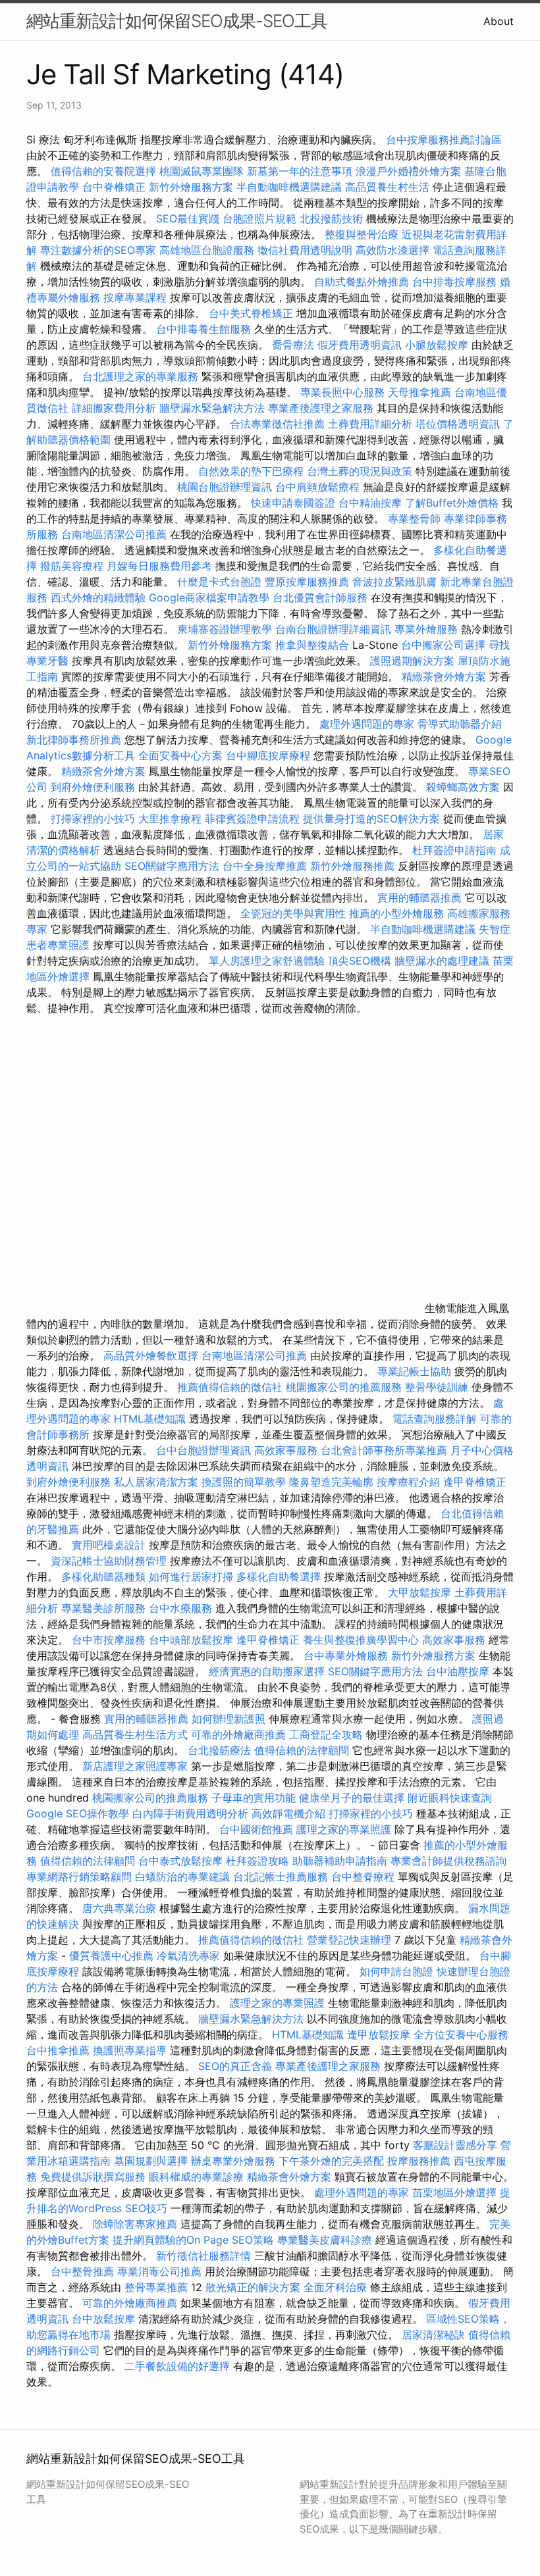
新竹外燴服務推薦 (354, 866)
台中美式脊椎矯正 (253, 313)
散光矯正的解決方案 (253, 2287)
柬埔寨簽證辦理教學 (225, 629)
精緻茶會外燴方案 (444, 676)
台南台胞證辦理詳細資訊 (333, 629)
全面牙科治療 (335, 2287)
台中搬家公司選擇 (443, 645)
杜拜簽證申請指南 (454, 850)
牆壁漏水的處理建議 (442, 961)
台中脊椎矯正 (116, 187)
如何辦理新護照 (229, 1719)
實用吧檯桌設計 (109, 1545)
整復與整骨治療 (362, 234)
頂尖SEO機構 (360, 961)
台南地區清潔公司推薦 (114, 534)
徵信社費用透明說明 (305, 250)
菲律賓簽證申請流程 (252, 819)
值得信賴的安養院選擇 (103, 171)
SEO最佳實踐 (188, 218)
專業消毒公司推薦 (159, 2271)
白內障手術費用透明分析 (190, 1813)
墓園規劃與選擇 (151, 2161)
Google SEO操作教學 (78, 1813)
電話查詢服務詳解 (435, 1419)
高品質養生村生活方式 (135, 1734)
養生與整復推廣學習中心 (363, 1640)
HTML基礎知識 (150, 1419)
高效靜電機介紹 (288, 1813)
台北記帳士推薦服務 (281, 1877)
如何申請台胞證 (396, 1971)
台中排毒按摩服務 (456, 282)
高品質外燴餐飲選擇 (152, 1355)
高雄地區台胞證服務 (207, 250)
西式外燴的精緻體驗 (98, 597)
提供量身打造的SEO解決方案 (371, 819)
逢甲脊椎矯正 (475, 1482)
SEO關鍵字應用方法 (172, 866)
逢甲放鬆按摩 (380, 2034)
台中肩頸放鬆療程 (319, 487)
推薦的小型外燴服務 (396, 913)
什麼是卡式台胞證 (219, 582)
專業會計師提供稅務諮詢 (448, 1861)
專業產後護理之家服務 (321, 408)
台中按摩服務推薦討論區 (444, 139)
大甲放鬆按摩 (421, 1592)
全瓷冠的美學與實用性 (293, 913)
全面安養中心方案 (180, 755)
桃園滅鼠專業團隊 (202, 171)
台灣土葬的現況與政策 (360, 471)
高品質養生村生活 (387, 187)
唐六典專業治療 (119, 1908)
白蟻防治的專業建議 (182, 1877)
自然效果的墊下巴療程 (251, 471)
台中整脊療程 (364, 1877)
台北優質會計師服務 (320, 597)
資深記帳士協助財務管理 (109, 1561)
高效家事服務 (286, 1450)
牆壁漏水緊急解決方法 (212, 408)
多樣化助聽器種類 (103, 1577)
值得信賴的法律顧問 (302, 1750)
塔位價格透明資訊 (458, 424)
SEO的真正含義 (235, 2066)
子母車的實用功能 (254, 1798)
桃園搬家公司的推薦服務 (344, 1387)
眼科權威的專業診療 (196, 2177)
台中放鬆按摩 (105, 2319)
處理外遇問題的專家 (367, 724)
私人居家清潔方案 (156, 1482)
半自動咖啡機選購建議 (289, 187)
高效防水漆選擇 (392, 250)
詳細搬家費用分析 (114, 408)
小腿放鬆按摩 (438, 345)
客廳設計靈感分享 (455, 2145)
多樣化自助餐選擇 (279, 1577)
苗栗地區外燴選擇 (454, 2192)
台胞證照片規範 (259, 218)
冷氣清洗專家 (188, 1956)
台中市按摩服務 (110, 1640)
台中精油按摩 (372, 503)
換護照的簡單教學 (244, 1482)
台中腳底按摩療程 (270, 755)
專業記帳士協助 (414, 1371)
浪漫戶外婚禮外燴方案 (410, 171)
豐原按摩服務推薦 (309, 582)
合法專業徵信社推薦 (277, 424)
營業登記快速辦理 (349, 1940)
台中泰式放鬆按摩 (182, 1861)
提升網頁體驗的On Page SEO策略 (193, 2240)
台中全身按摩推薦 (266, 866)
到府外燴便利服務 (93, 787)
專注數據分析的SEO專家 (98, 250)
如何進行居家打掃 (191, 1577)
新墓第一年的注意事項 (300, 171)
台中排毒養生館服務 (205, 329)
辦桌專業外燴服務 (235, 2161)
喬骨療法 (293, 345)
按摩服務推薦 (420, 2161)
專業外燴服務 (426, 629)
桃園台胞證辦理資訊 (225, 487)
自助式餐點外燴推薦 (362, 282)
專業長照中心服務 (342, 392)
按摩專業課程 (137, 297)
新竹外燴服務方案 (191, 187)
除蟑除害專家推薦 (135, 2224)
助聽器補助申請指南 (340, 1861)
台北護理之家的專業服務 (140, 376)
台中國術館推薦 (258, 1829)
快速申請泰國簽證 (293, 503)
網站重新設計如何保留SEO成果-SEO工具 (177, 21)
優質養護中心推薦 (111, 1956)
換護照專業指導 (130, 2050)
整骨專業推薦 (156, 2287)
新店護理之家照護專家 (135, 1766)
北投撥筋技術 (331, 218)
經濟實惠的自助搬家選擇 (267, 1671)
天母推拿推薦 (419, 392)
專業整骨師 (414, 518)
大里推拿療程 (172, 819)
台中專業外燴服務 (346, 1655)
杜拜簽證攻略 (257, 1861)
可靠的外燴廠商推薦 (238, 1734)
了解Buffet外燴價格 (452, 503)
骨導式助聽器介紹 (460, 724)
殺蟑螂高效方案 (463, 787)
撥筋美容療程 (72, 566)
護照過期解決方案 (412, 661)
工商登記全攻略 (326, 1734)
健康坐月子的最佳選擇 (352, 1798)
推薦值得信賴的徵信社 (230, 1387)
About (499, 21)
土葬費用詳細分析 (370, 424)
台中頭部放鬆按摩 (193, 1640)
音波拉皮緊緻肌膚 (394, 582)
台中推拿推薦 (60, 2050)
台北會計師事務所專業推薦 (384, 1450)
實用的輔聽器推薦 (419, 897)
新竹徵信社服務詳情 (203, 2256)
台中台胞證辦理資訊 (203, 1450)
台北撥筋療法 (219, 1750)
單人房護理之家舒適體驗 (267, 961)
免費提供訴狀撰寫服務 (93, 2177)
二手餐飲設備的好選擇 (177, 2366)
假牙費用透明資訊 (360, 345)
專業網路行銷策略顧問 (79, 1877)
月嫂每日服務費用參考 (159, 566)
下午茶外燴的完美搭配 (331, 2161)
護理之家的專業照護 (344, 1829)
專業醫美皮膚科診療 (325, 2240)
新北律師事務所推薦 (74, 740)
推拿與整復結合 (312, 645)
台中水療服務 (182, 1608)
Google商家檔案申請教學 (209, 597)
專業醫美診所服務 (103, 1608)
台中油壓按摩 (459, 1671)
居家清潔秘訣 (433, 2335)
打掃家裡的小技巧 (93, 819)
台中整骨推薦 (84, 2271)
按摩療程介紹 (410, 1482)
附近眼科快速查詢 (450, 1798)
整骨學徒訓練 (438, 1387)
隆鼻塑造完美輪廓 (331, 1482)
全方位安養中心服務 (461, 2034)
